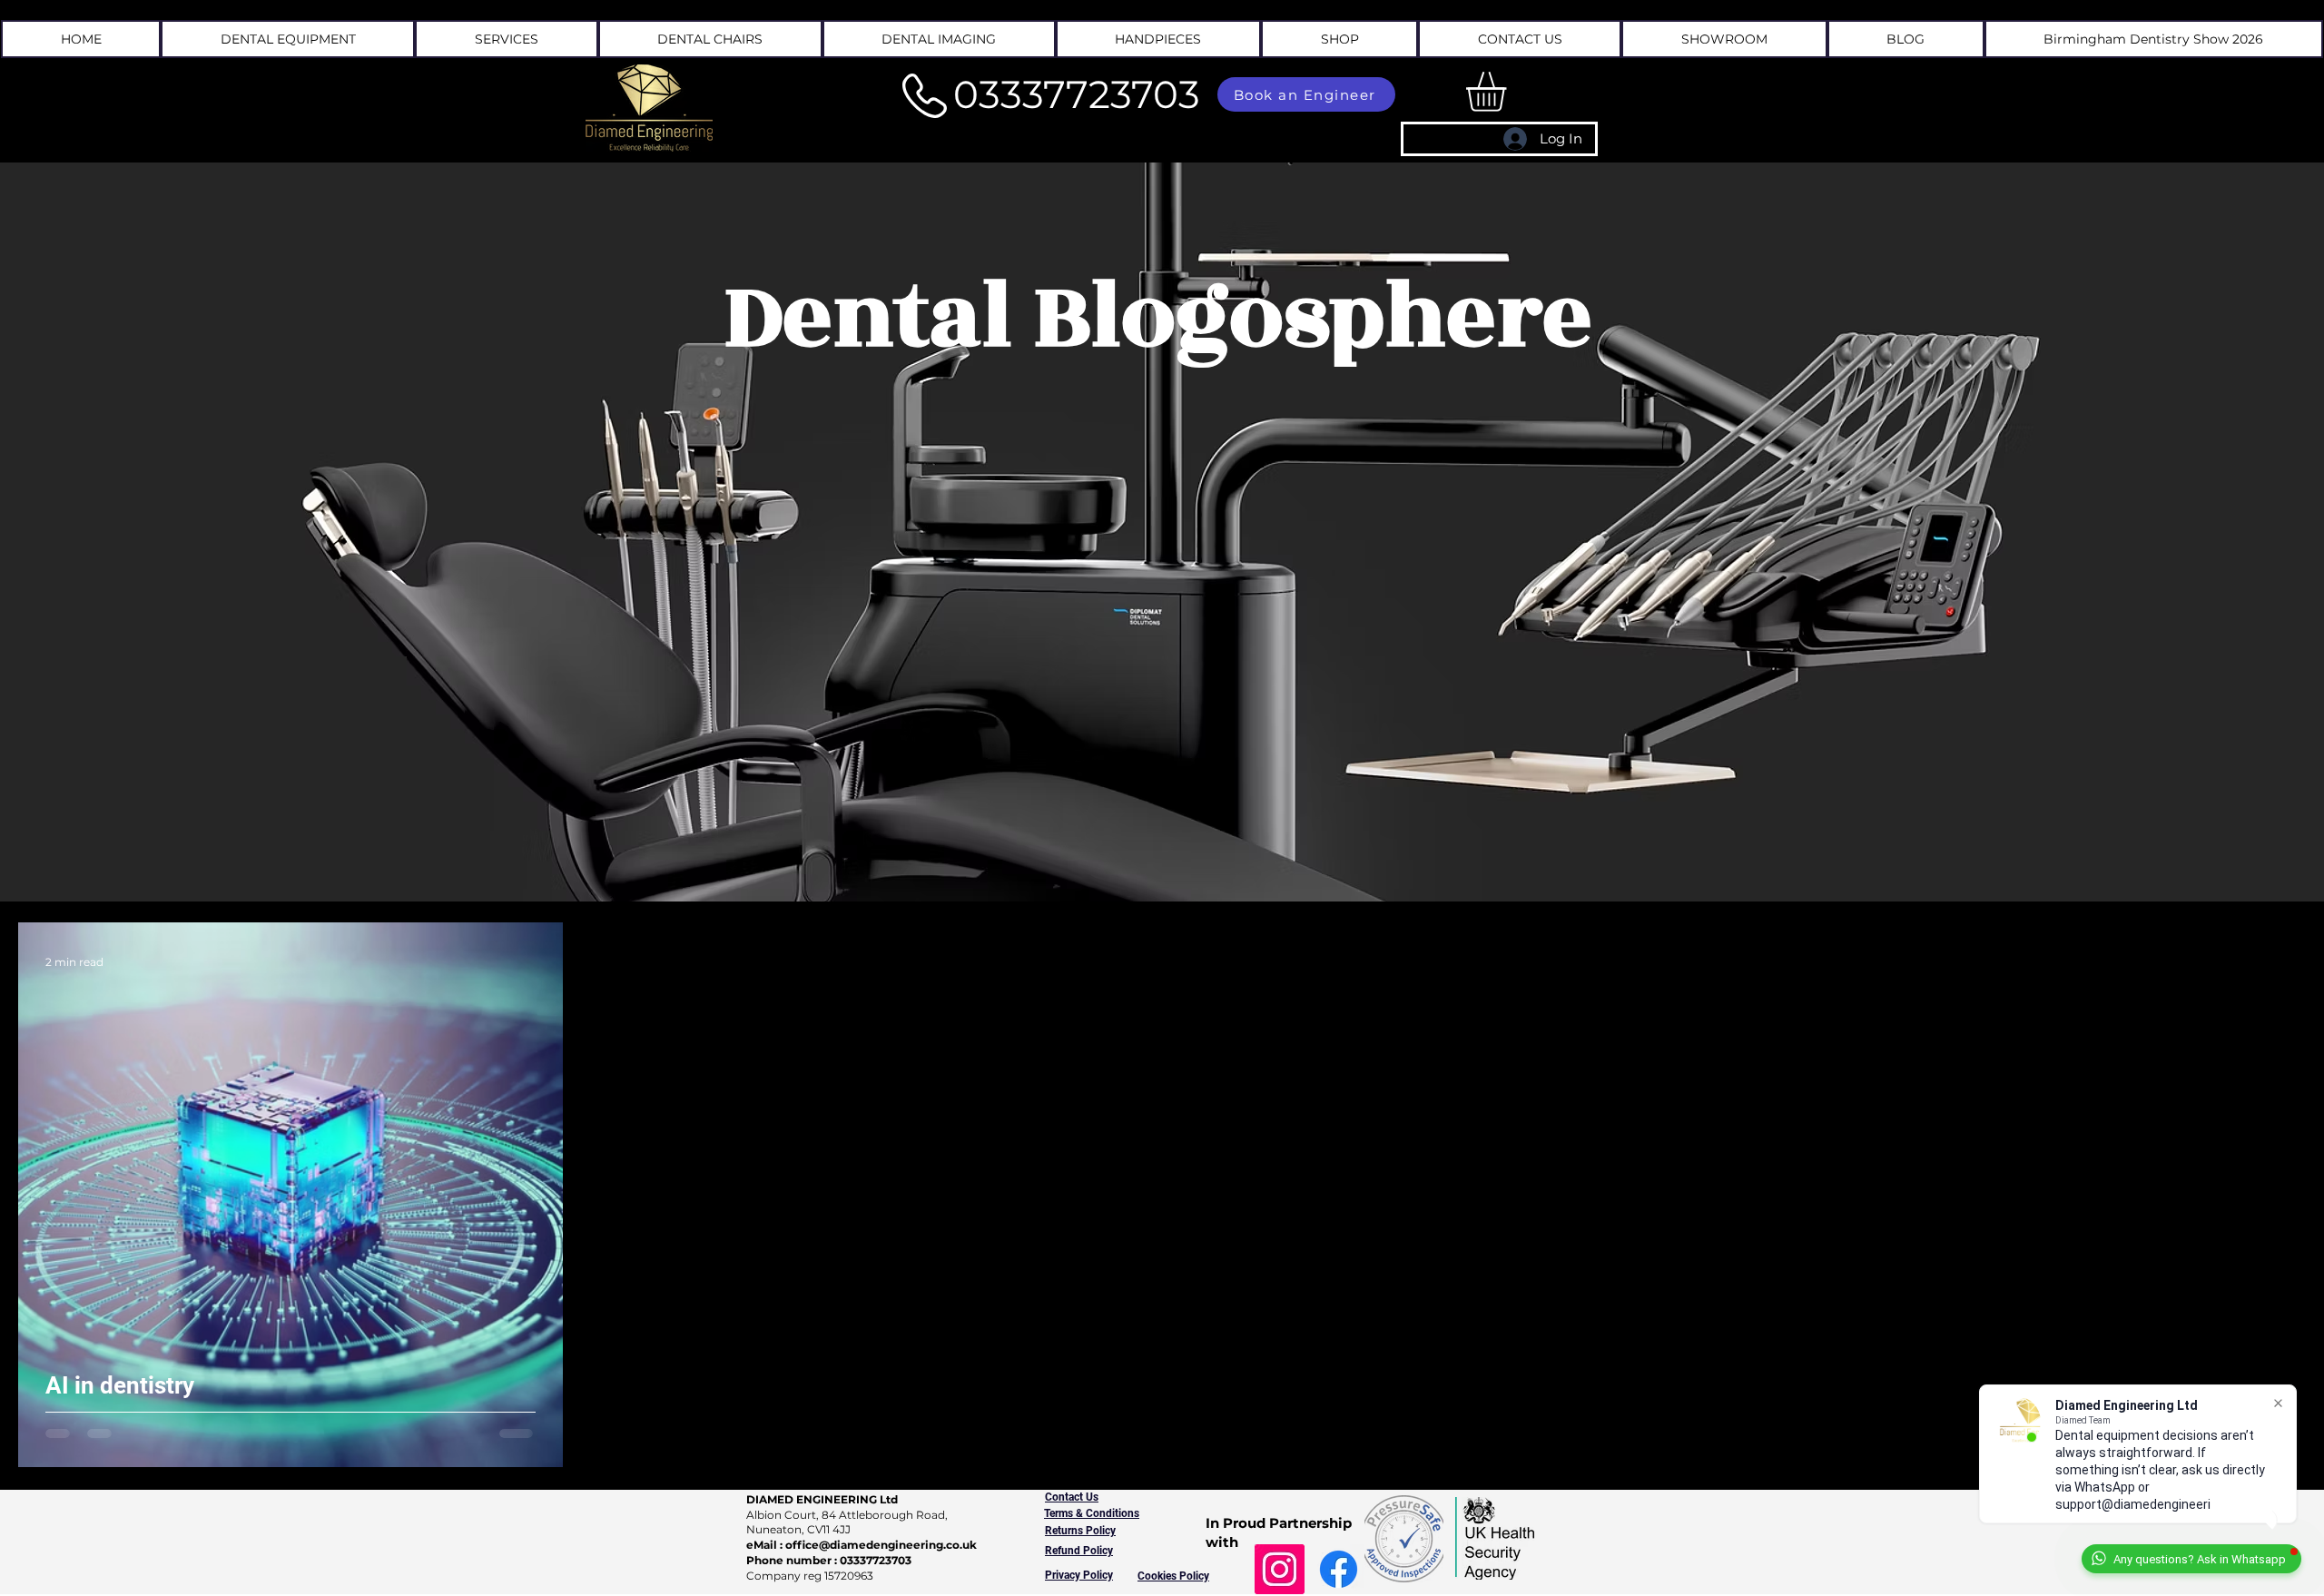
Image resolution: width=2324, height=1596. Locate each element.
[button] (506, 39)
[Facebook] (1339, 1569)
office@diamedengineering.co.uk (881, 1545)
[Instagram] (1280, 1569)
